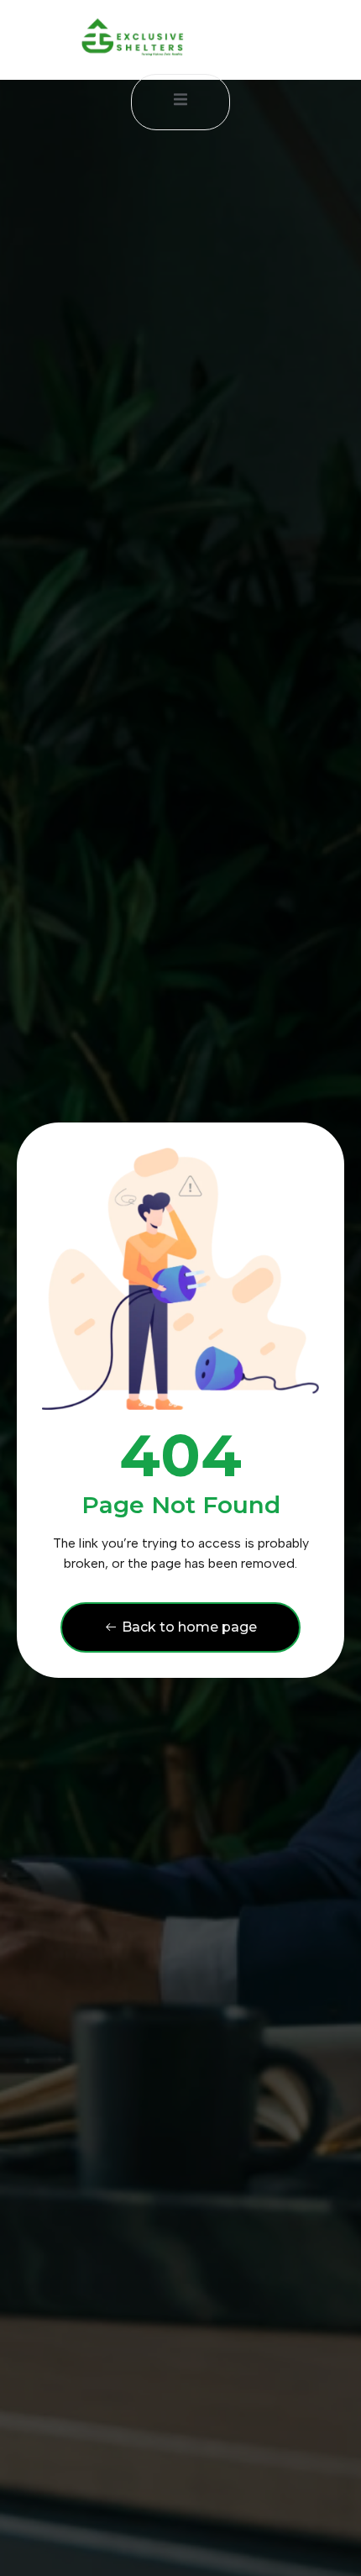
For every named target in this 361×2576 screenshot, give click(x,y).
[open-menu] (180, 102)
